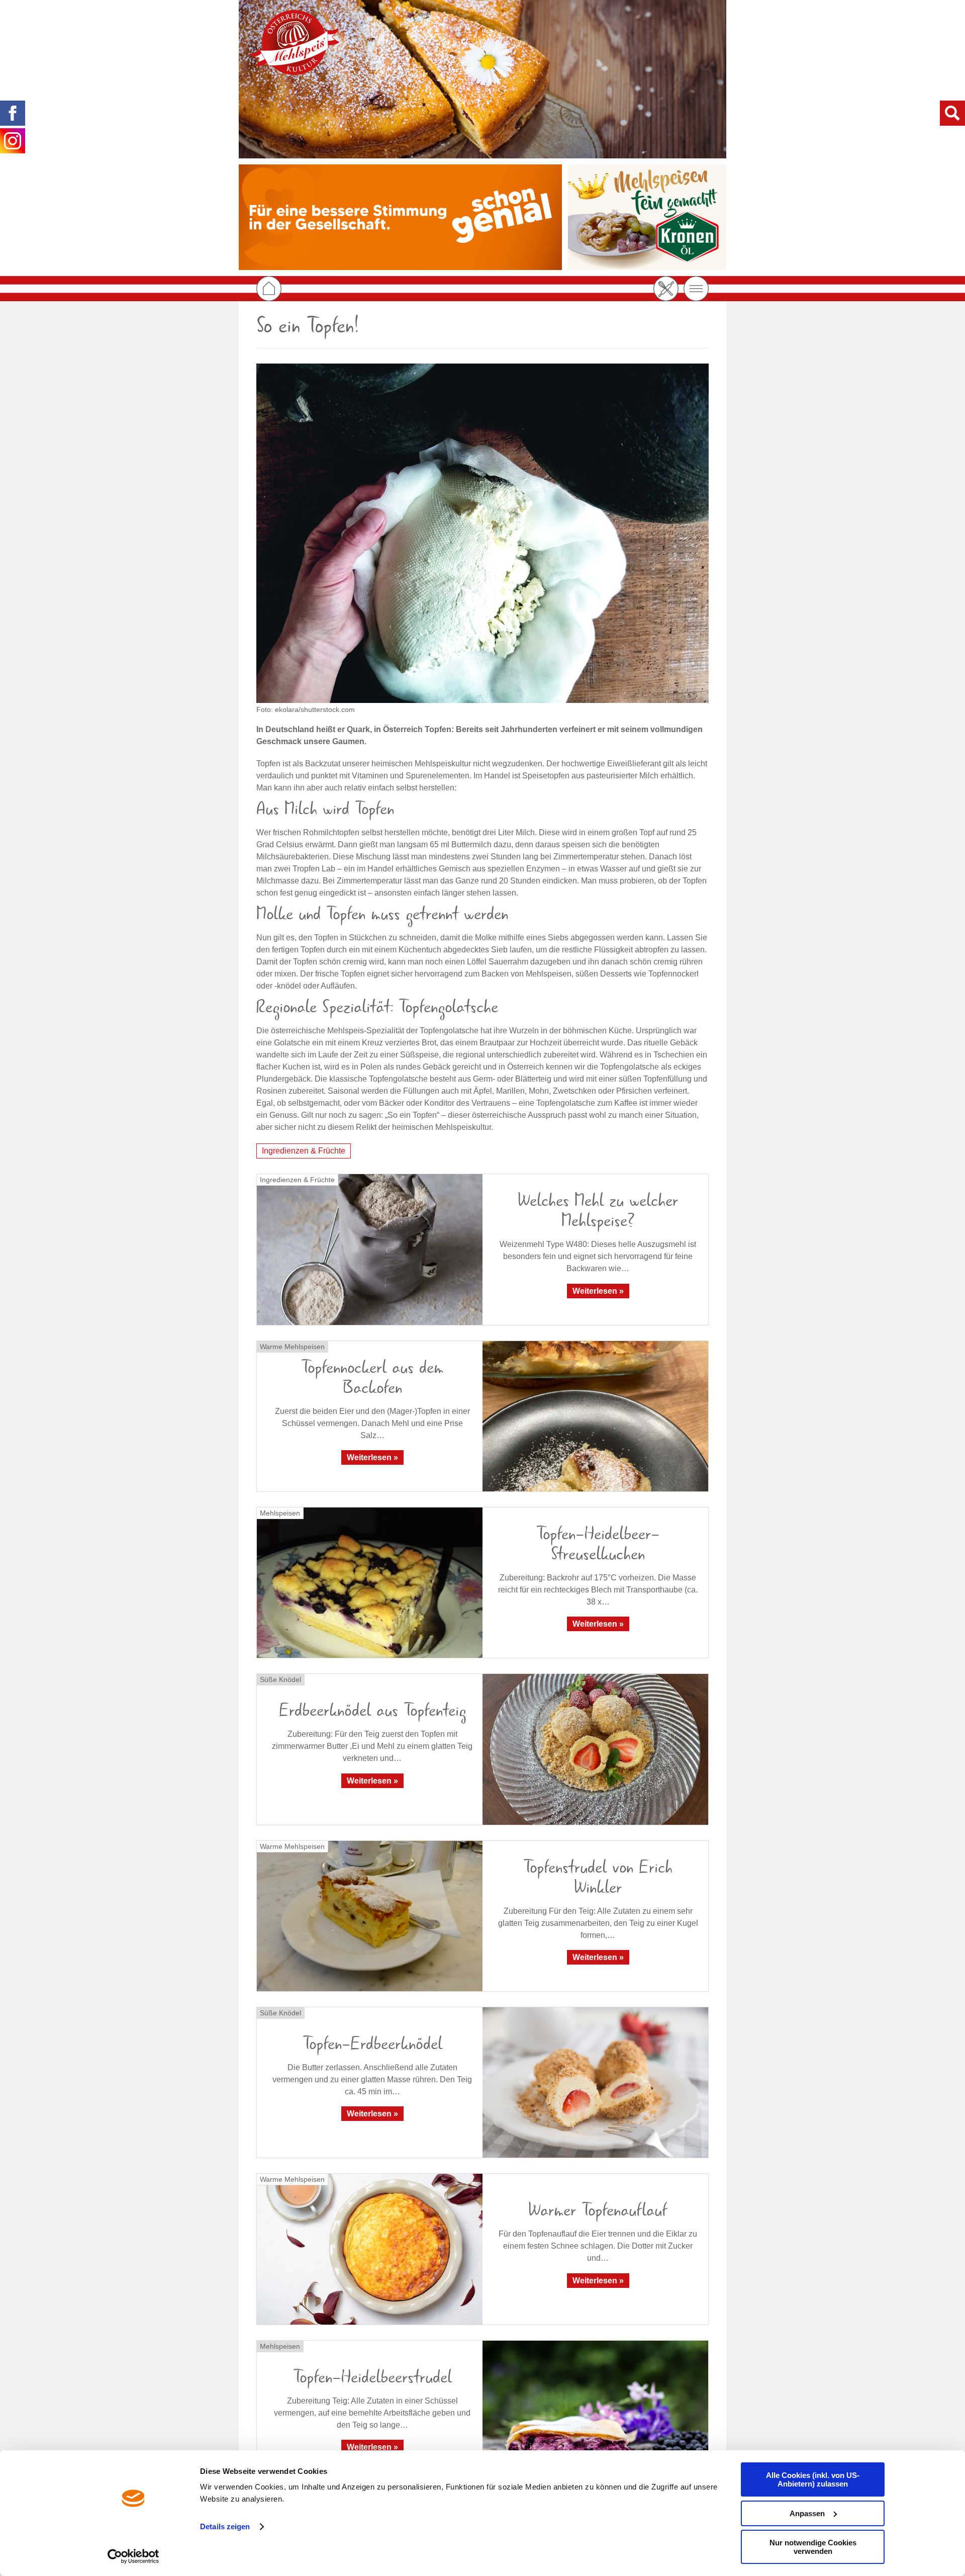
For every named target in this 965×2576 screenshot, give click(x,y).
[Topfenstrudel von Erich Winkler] (370, 1916)
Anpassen (807, 2513)
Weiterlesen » (598, 1291)
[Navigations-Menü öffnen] (696, 289)
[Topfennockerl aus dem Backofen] (595, 1416)
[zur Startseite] (294, 42)
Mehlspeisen (280, 1513)
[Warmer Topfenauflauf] (370, 2249)
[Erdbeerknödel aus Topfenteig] (595, 1749)
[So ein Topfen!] (482, 533)
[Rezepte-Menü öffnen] (666, 289)
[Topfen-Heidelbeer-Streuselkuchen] (370, 1583)
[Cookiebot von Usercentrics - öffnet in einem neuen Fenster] (133, 2556)
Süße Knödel (280, 1679)
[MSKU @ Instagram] (13, 141)
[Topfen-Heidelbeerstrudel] (595, 2416)
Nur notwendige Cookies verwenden (813, 2547)
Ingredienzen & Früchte (304, 1151)
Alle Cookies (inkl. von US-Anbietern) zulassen (813, 2479)
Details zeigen (225, 2526)
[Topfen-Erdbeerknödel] (595, 2082)
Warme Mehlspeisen (292, 1347)
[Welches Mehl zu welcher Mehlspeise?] (370, 1249)
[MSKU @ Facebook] (13, 113)
